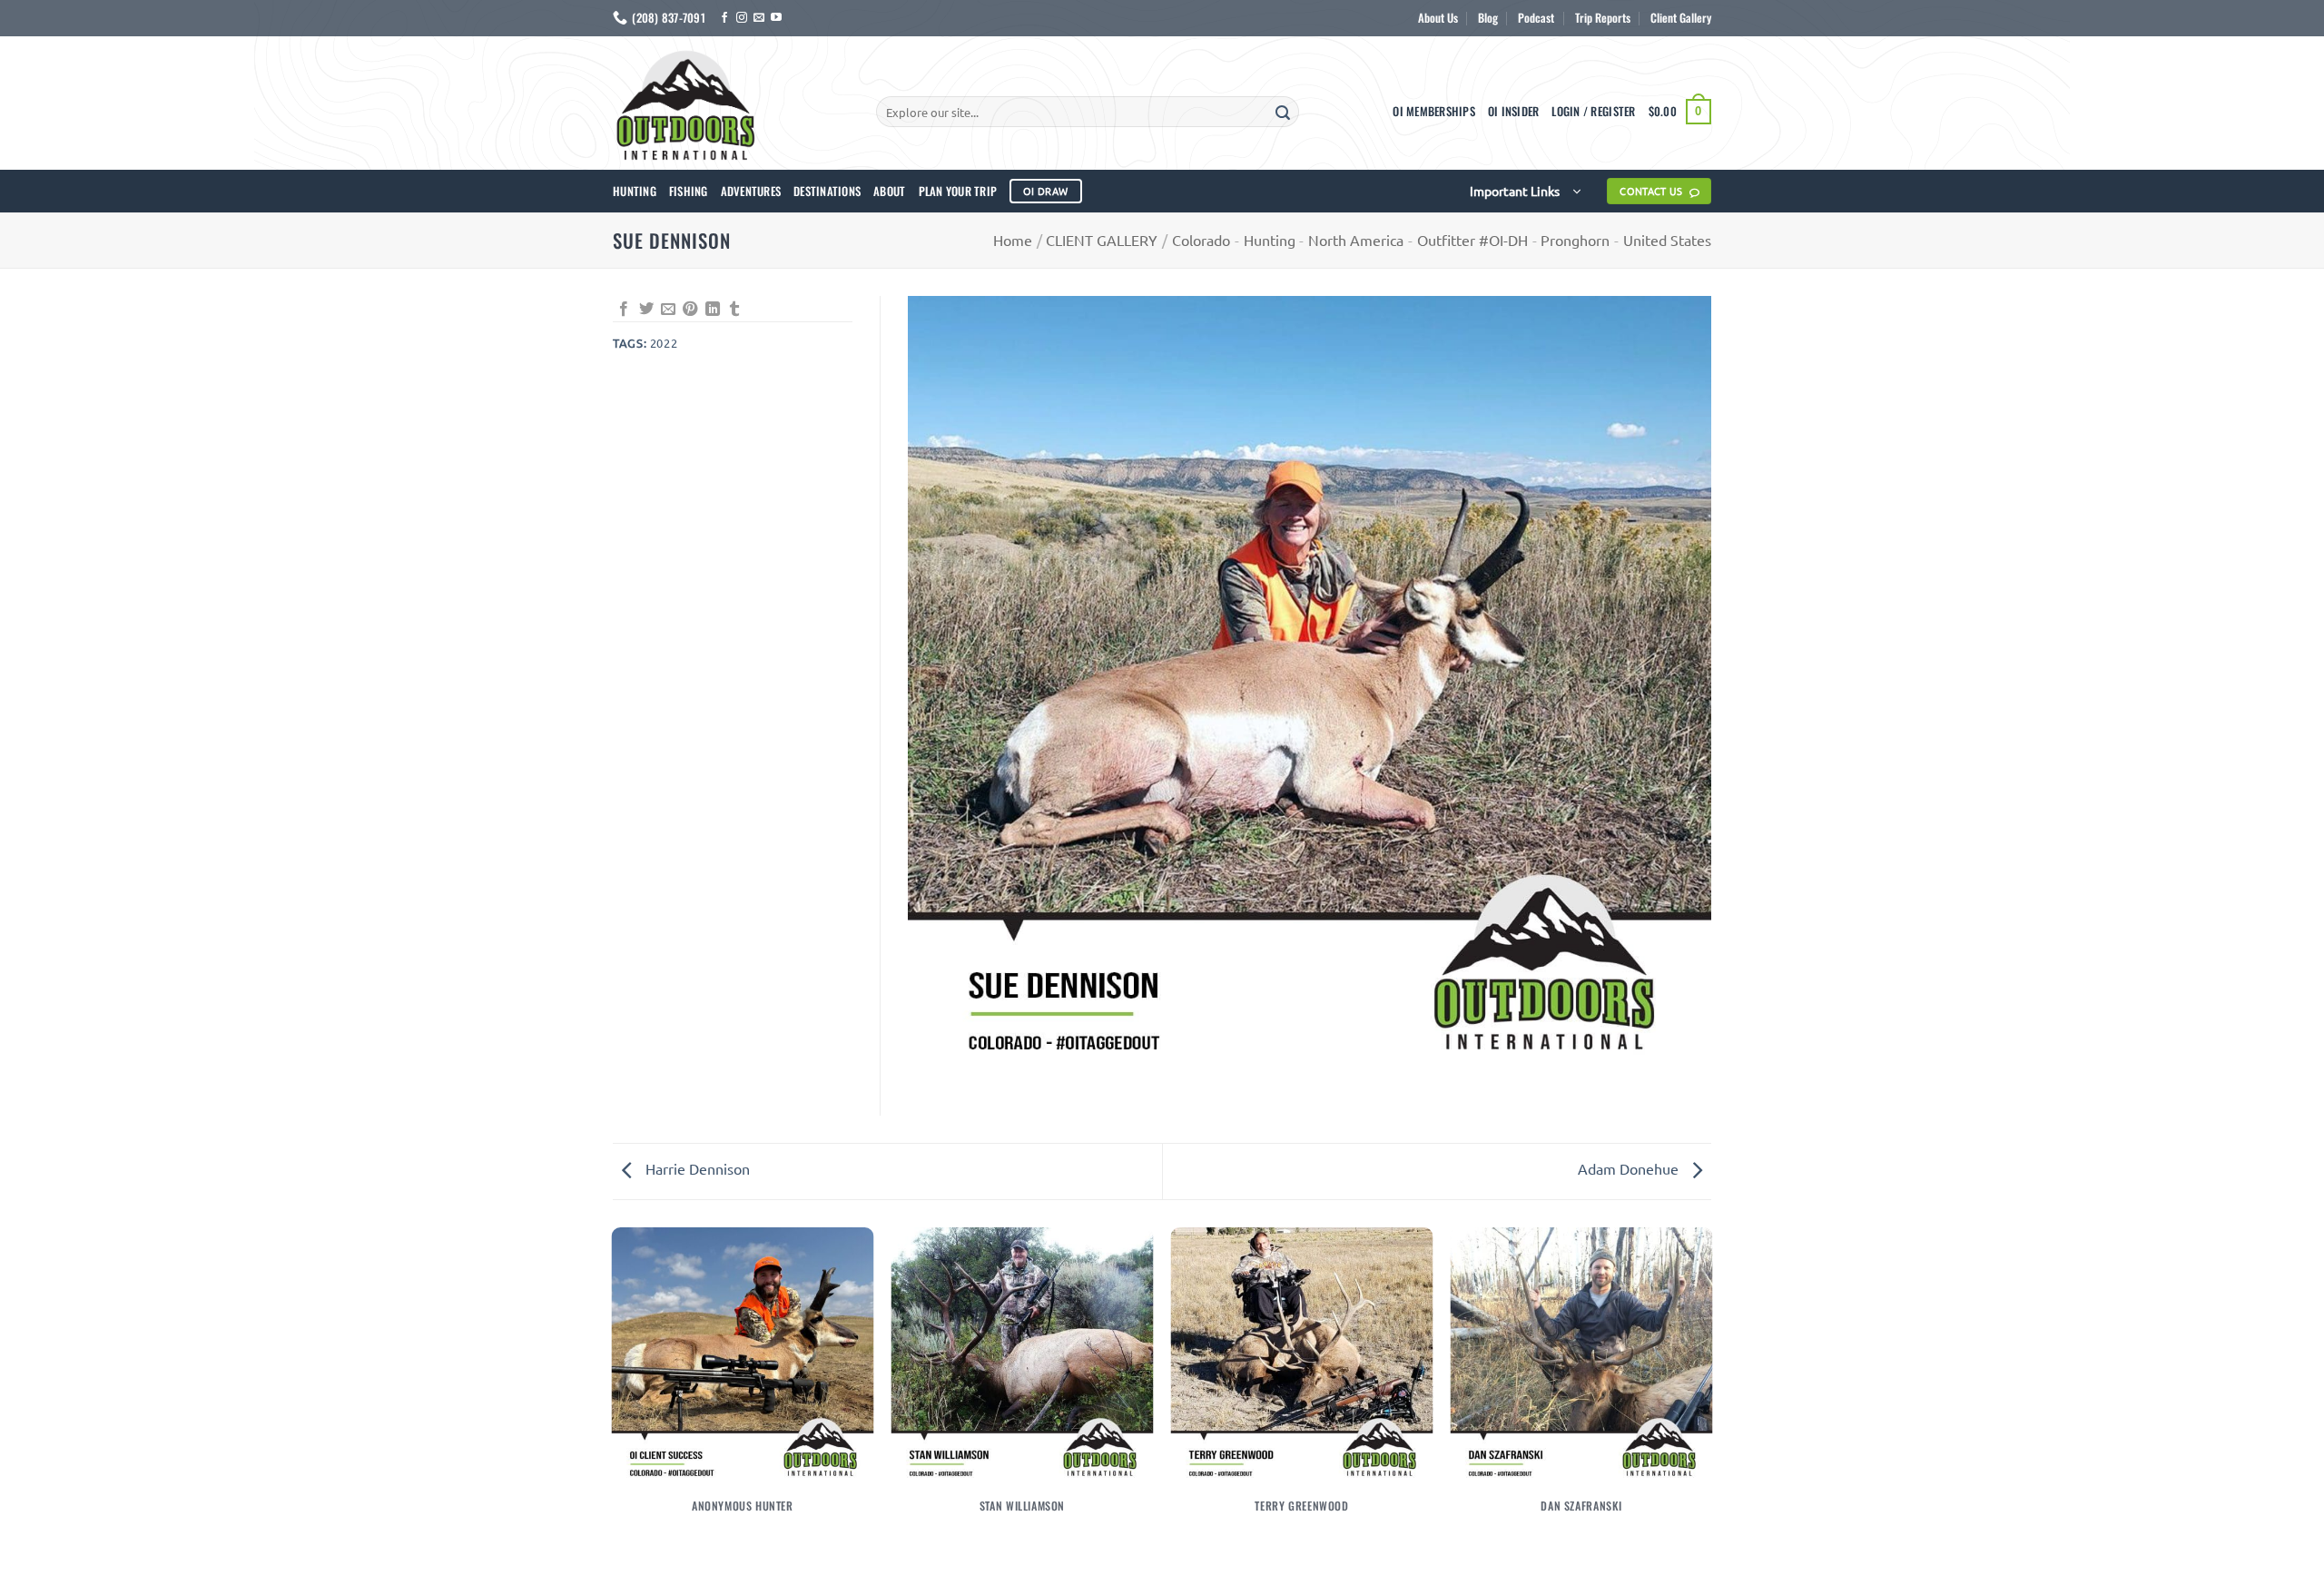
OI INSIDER (1514, 111)
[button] (1593, 112)
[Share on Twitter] (646, 310)
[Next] (1711, 1404)
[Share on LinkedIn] (713, 310)
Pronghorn (1575, 240)
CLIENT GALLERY (1102, 240)
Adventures (751, 191)
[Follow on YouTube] (776, 18)
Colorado (1201, 240)
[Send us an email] (759, 18)
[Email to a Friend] (668, 310)
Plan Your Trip (958, 191)
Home (1013, 240)
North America (1356, 240)
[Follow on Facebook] (724, 18)
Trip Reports (1603, 18)
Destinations (827, 191)
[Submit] (1283, 112)
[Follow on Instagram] (742, 18)
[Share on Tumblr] (734, 310)
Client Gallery (1681, 18)
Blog (1488, 18)
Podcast (1536, 18)
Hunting (635, 191)
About (889, 191)
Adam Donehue (1630, 1168)
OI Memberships (1434, 111)
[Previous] (613, 1404)
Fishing (689, 191)
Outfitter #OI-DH (1472, 240)
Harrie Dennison (696, 1168)
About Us (1438, 18)
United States (1667, 240)
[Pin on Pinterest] (690, 310)
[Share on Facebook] (624, 310)
